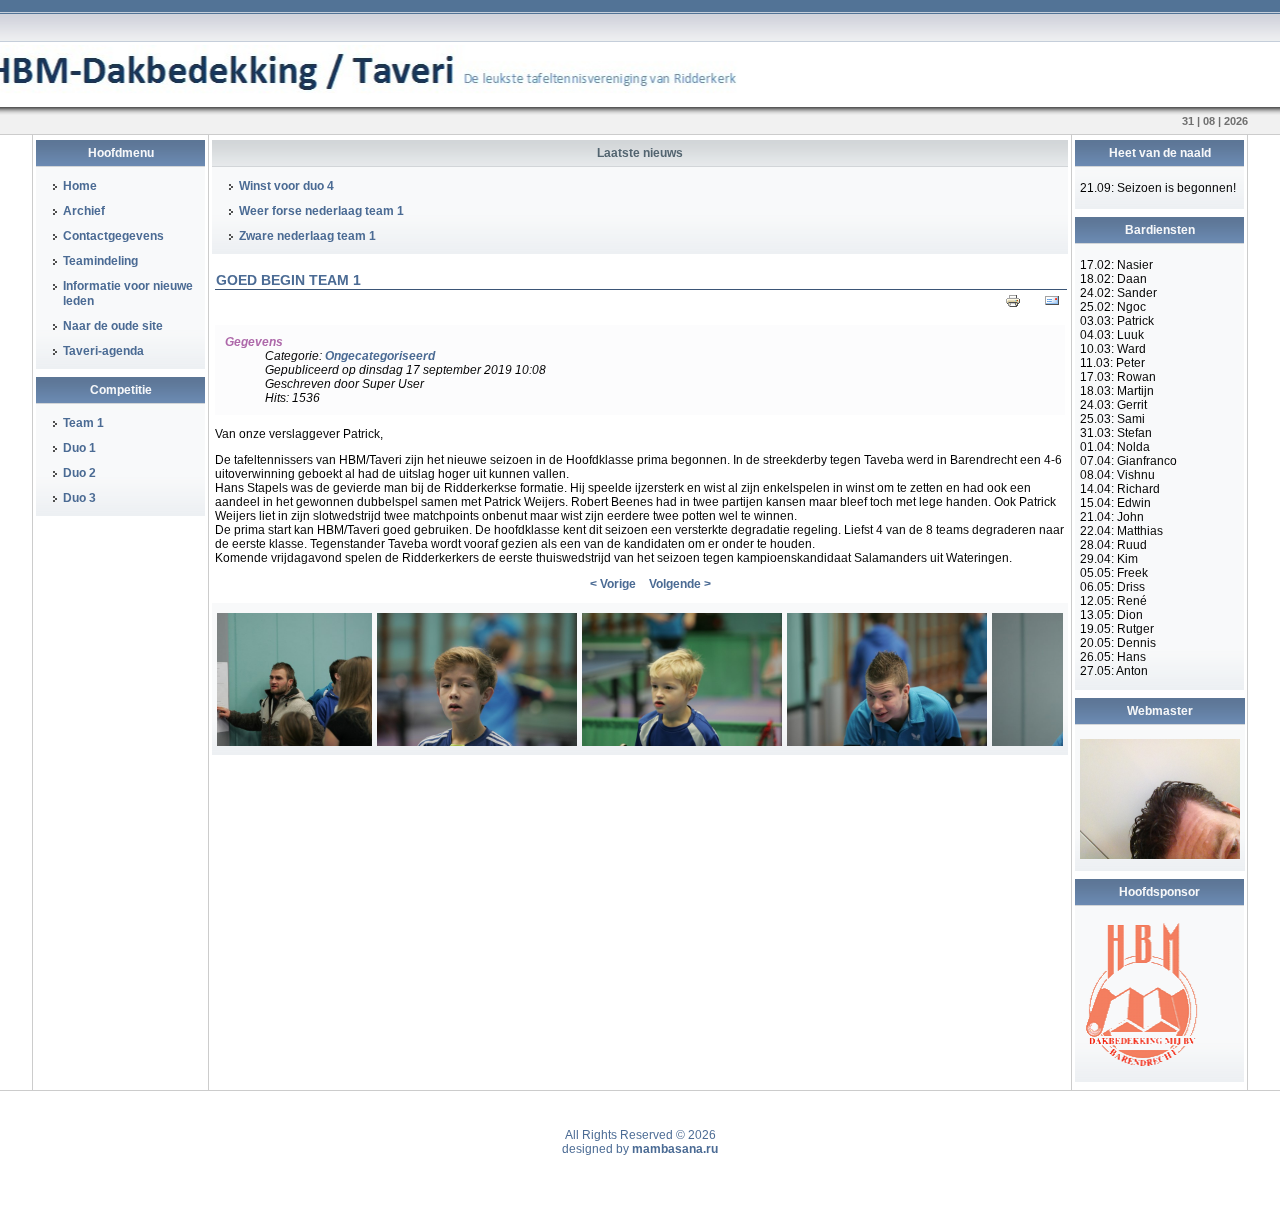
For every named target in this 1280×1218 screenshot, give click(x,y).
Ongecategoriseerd (380, 356)
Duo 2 (79, 473)
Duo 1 (79, 448)
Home (80, 186)
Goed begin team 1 (288, 280)
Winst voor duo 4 (286, 186)
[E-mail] (1052, 305)
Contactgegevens (113, 236)
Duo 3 (79, 498)
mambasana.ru (675, 1149)
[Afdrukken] (1013, 305)
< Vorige (613, 584)
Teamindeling (100, 261)
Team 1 (83, 423)
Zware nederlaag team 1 (307, 236)
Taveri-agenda (103, 351)
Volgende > (680, 584)
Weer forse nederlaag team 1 (321, 211)
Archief (84, 211)
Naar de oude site (113, 326)
